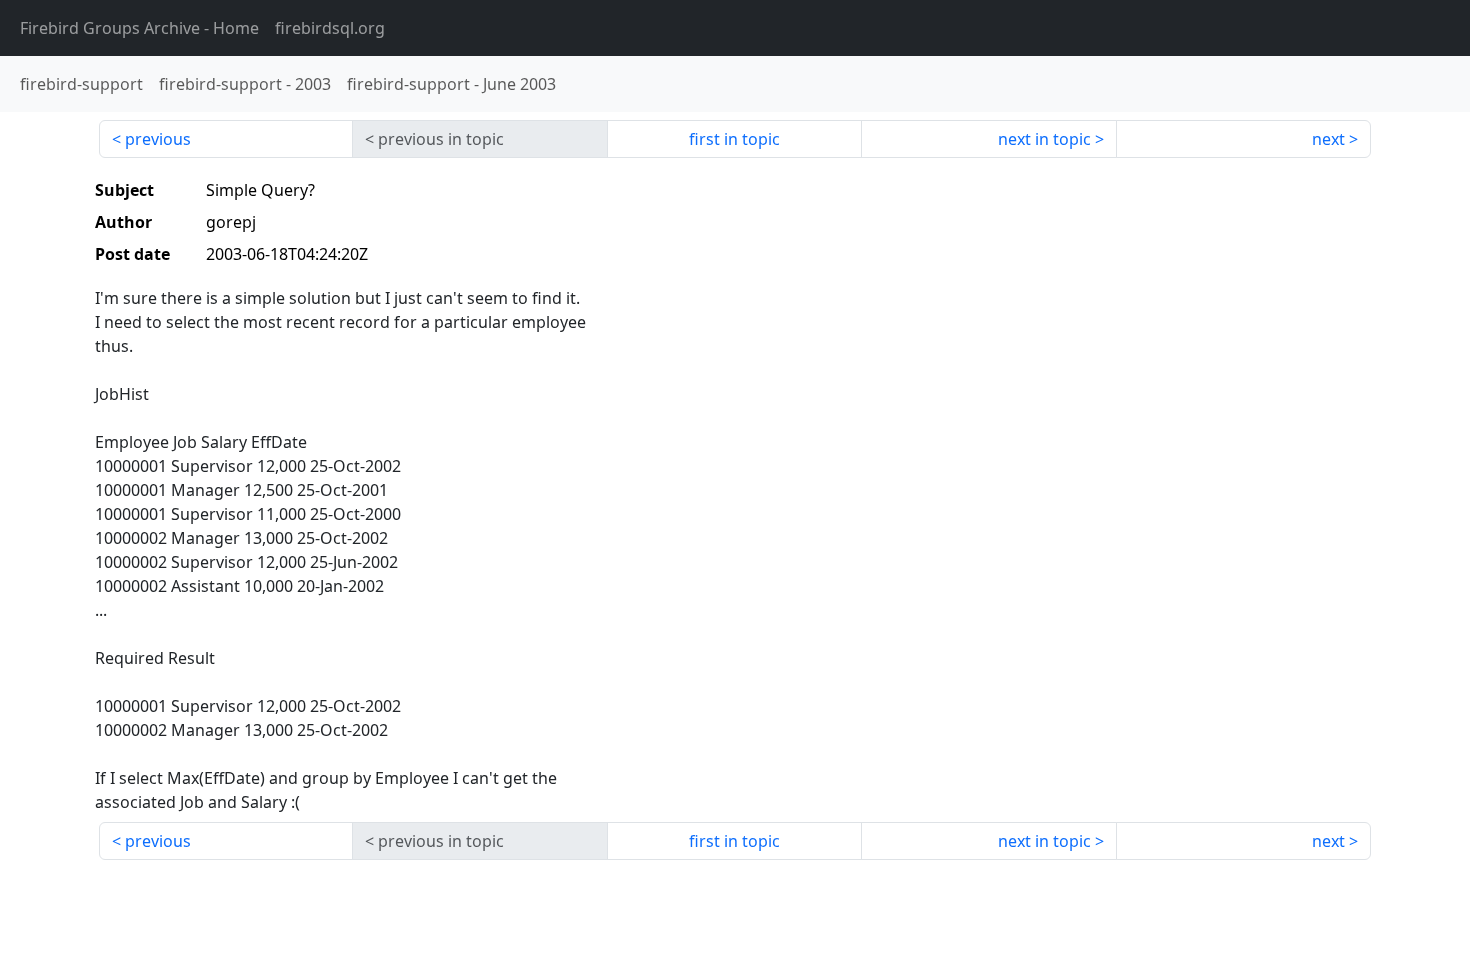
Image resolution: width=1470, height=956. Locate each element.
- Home (139, 28)
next (1328, 139)
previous (158, 139)
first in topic (734, 139)
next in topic (1044, 139)
